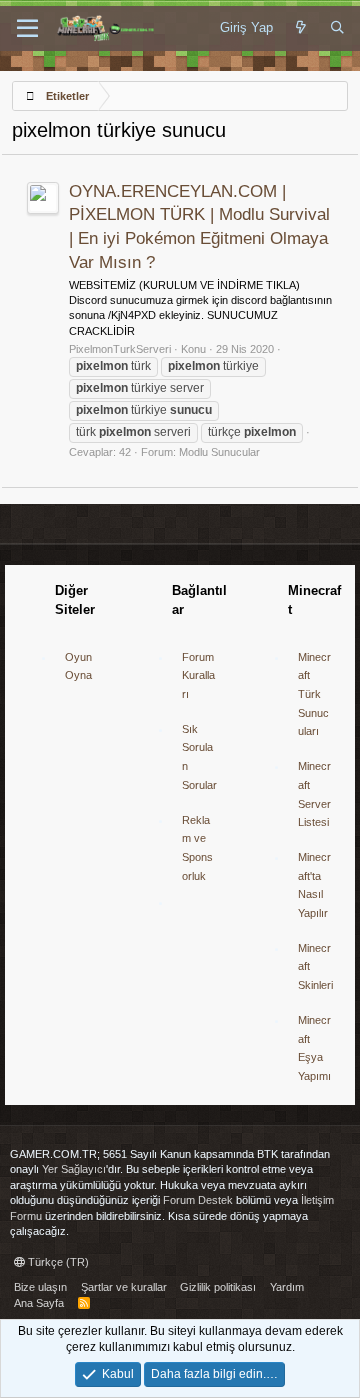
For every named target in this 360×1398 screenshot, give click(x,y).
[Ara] (337, 28)
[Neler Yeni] (301, 28)
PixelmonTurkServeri (120, 349)
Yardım (287, 1287)
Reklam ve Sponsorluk (197, 848)
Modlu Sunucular (219, 452)
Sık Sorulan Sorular (199, 757)
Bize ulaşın (40, 1287)
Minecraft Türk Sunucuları (314, 694)
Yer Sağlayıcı (74, 1169)
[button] (27, 29)
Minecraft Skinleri (315, 966)
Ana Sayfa (39, 1303)
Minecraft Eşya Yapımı (314, 1048)
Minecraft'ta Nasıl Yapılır (314, 885)
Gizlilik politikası (218, 1287)
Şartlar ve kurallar (124, 1287)
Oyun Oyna (78, 666)
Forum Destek (198, 1200)
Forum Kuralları (198, 675)
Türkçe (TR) (57, 1262)
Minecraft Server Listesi (314, 794)
